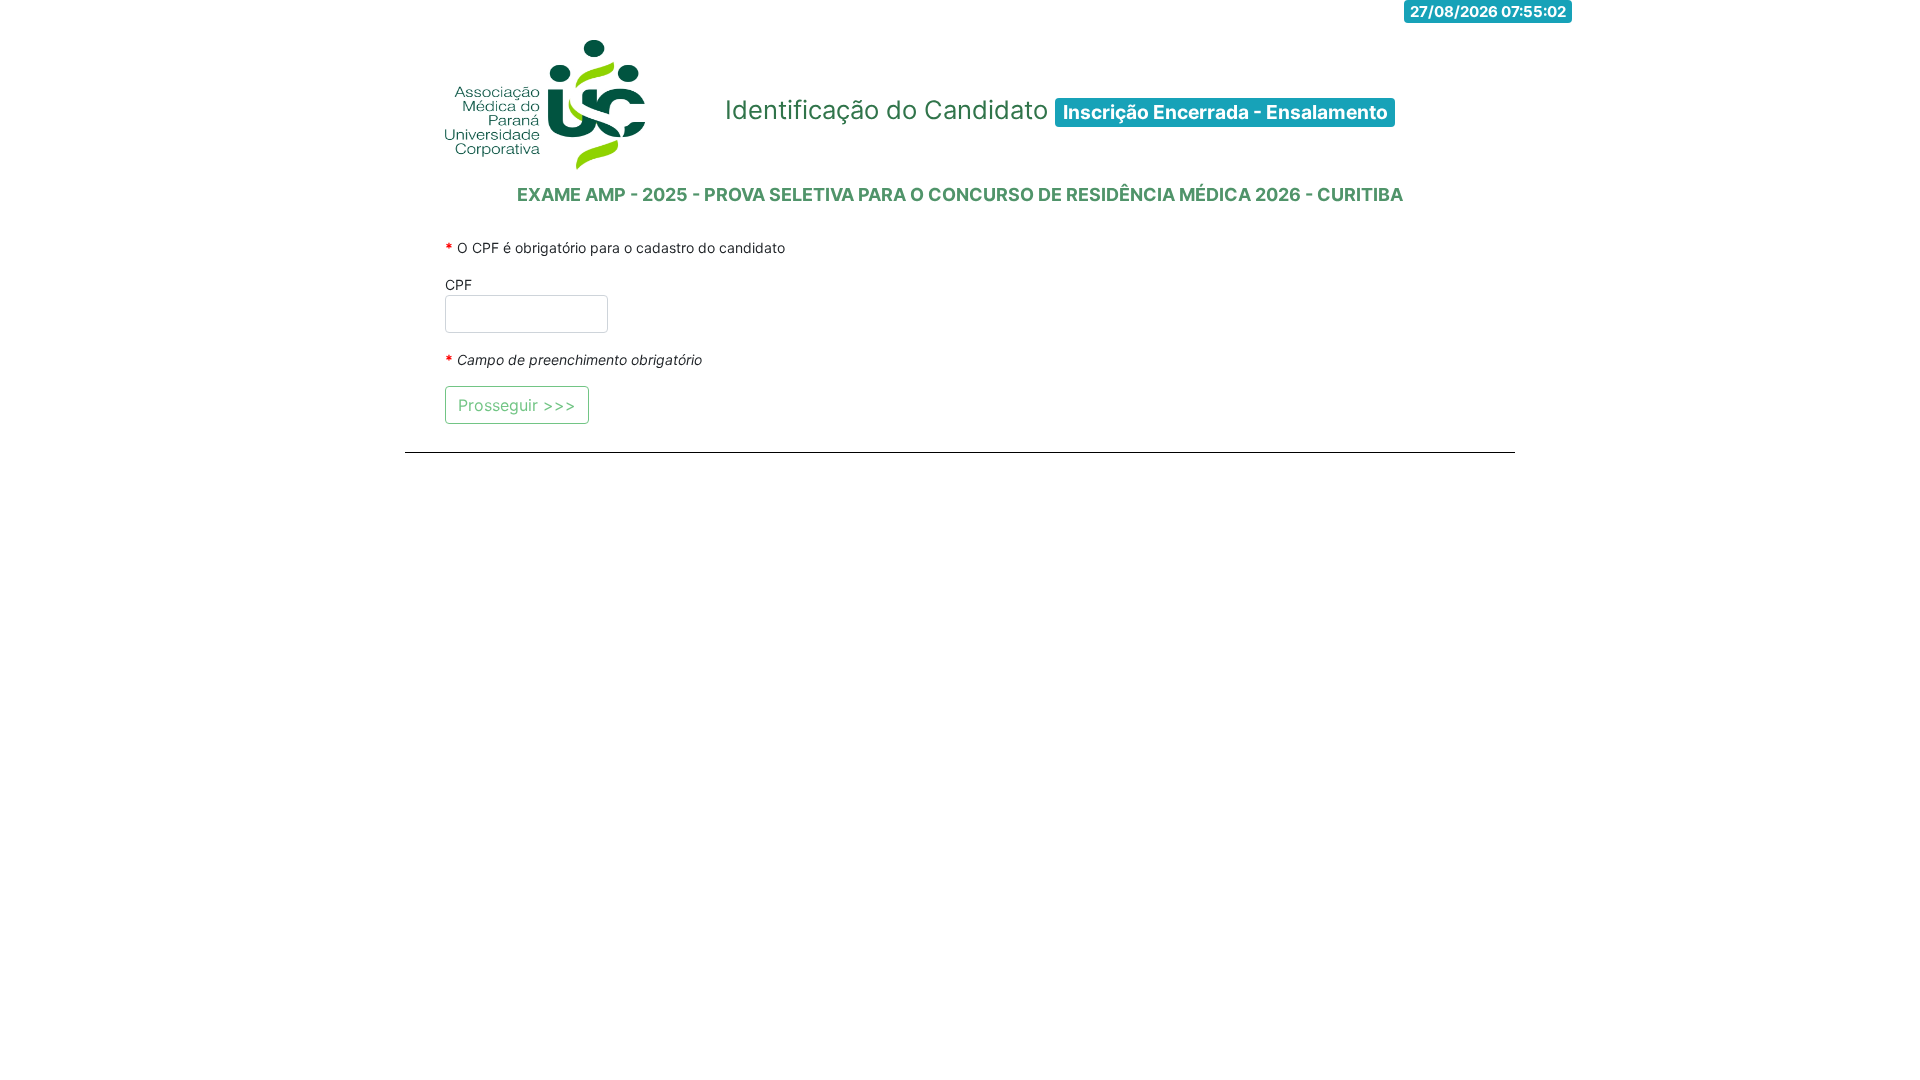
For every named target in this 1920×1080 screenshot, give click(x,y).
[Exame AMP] (545, 105)
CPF (458, 284)
